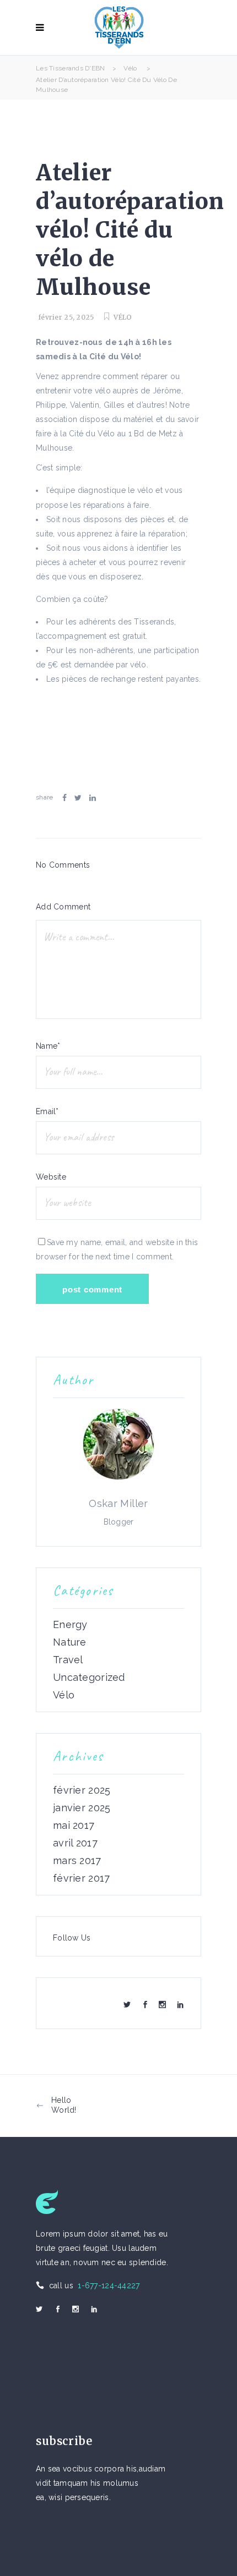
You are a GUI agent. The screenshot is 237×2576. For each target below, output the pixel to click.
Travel (68, 1660)
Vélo (130, 68)
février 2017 (81, 1878)
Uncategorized (89, 1678)
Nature (70, 1642)
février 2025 (82, 1790)
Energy (70, 1625)
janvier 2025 (82, 1808)
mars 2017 (77, 1861)
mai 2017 (74, 1826)
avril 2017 (75, 1843)
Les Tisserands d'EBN (71, 68)
